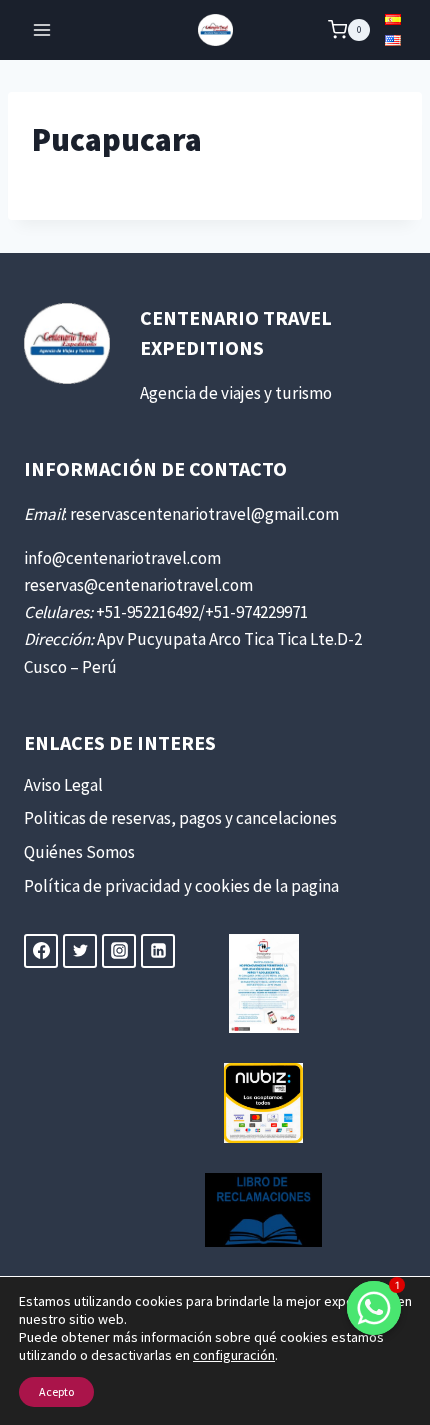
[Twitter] (80, 951)
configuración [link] (234, 1355)
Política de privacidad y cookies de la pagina (181, 886)
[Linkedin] (158, 951)
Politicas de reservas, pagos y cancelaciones (180, 818)
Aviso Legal (63, 785)
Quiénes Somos (79, 852)
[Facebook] (41, 951)
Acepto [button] (56, 1391)
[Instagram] (119, 951)
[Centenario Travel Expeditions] (215, 30)
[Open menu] (42, 29)
